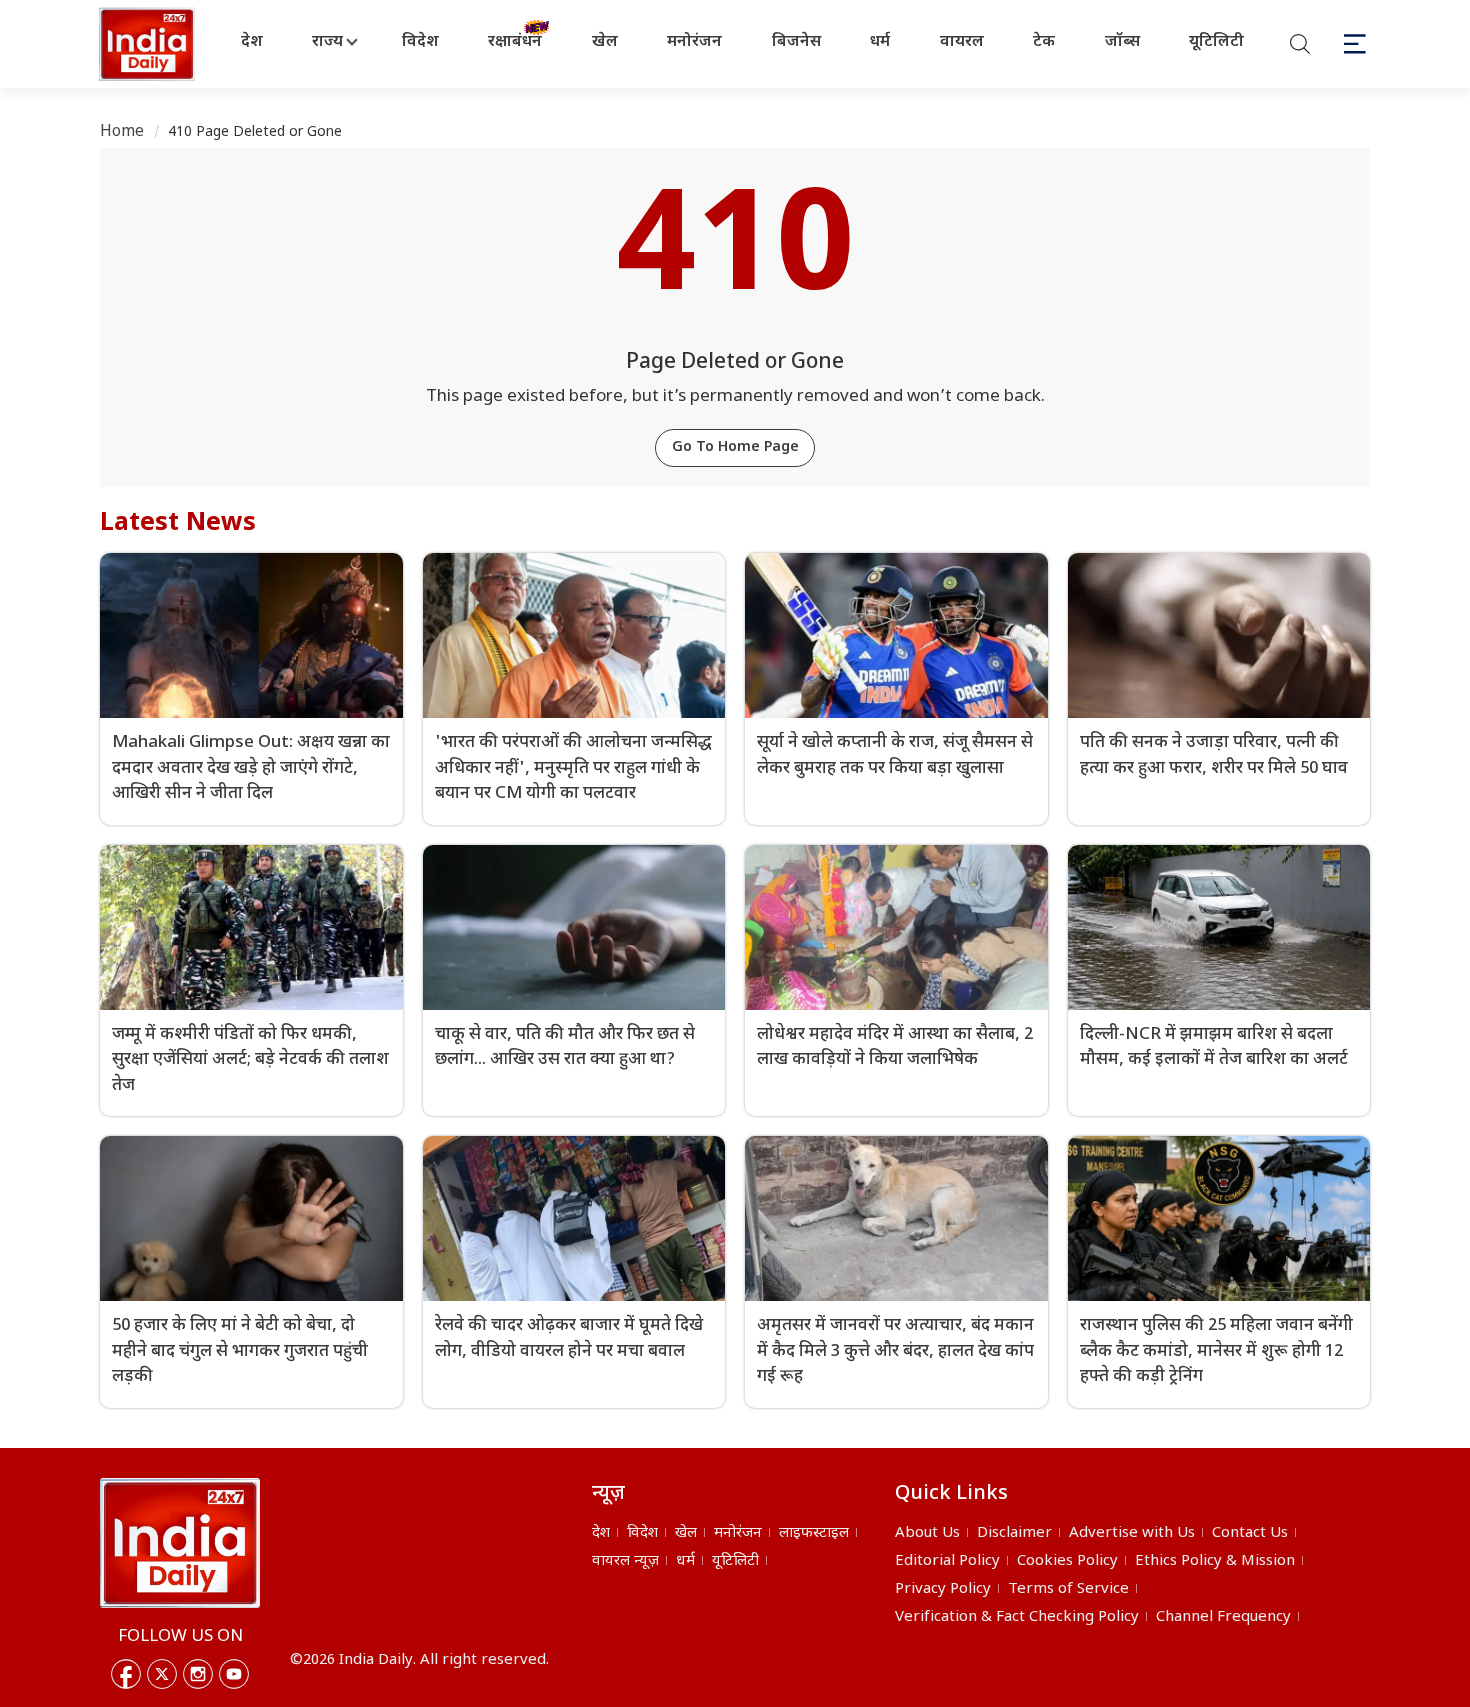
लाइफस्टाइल (814, 1533)
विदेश (420, 42)
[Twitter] (162, 1674)
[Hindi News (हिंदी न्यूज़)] (149, 44)
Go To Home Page (735, 447)
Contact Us (1250, 1533)
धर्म (880, 42)
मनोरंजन (694, 42)
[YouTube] (234, 1674)
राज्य (327, 42)
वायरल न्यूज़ (625, 1561)
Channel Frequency (1223, 1617)
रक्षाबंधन (515, 42)
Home (122, 132)
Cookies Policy (1067, 1561)
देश (252, 42)
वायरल (962, 42)
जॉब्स (1122, 42)
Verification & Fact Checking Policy (1017, 1617)
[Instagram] (198, 1674)
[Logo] (180, 1543)
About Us (927, 1533)
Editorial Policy (947, 1561)
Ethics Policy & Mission (1215, 1561)
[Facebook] (126, 1674)
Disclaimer (1014, 1533)
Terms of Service (1068, 1589)
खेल (605, 42)
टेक (1044, 42)
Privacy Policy (943, 1589)
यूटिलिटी (1216, 42)
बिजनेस (796, 42)
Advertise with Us (1132, 1533)
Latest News (178, 524)
